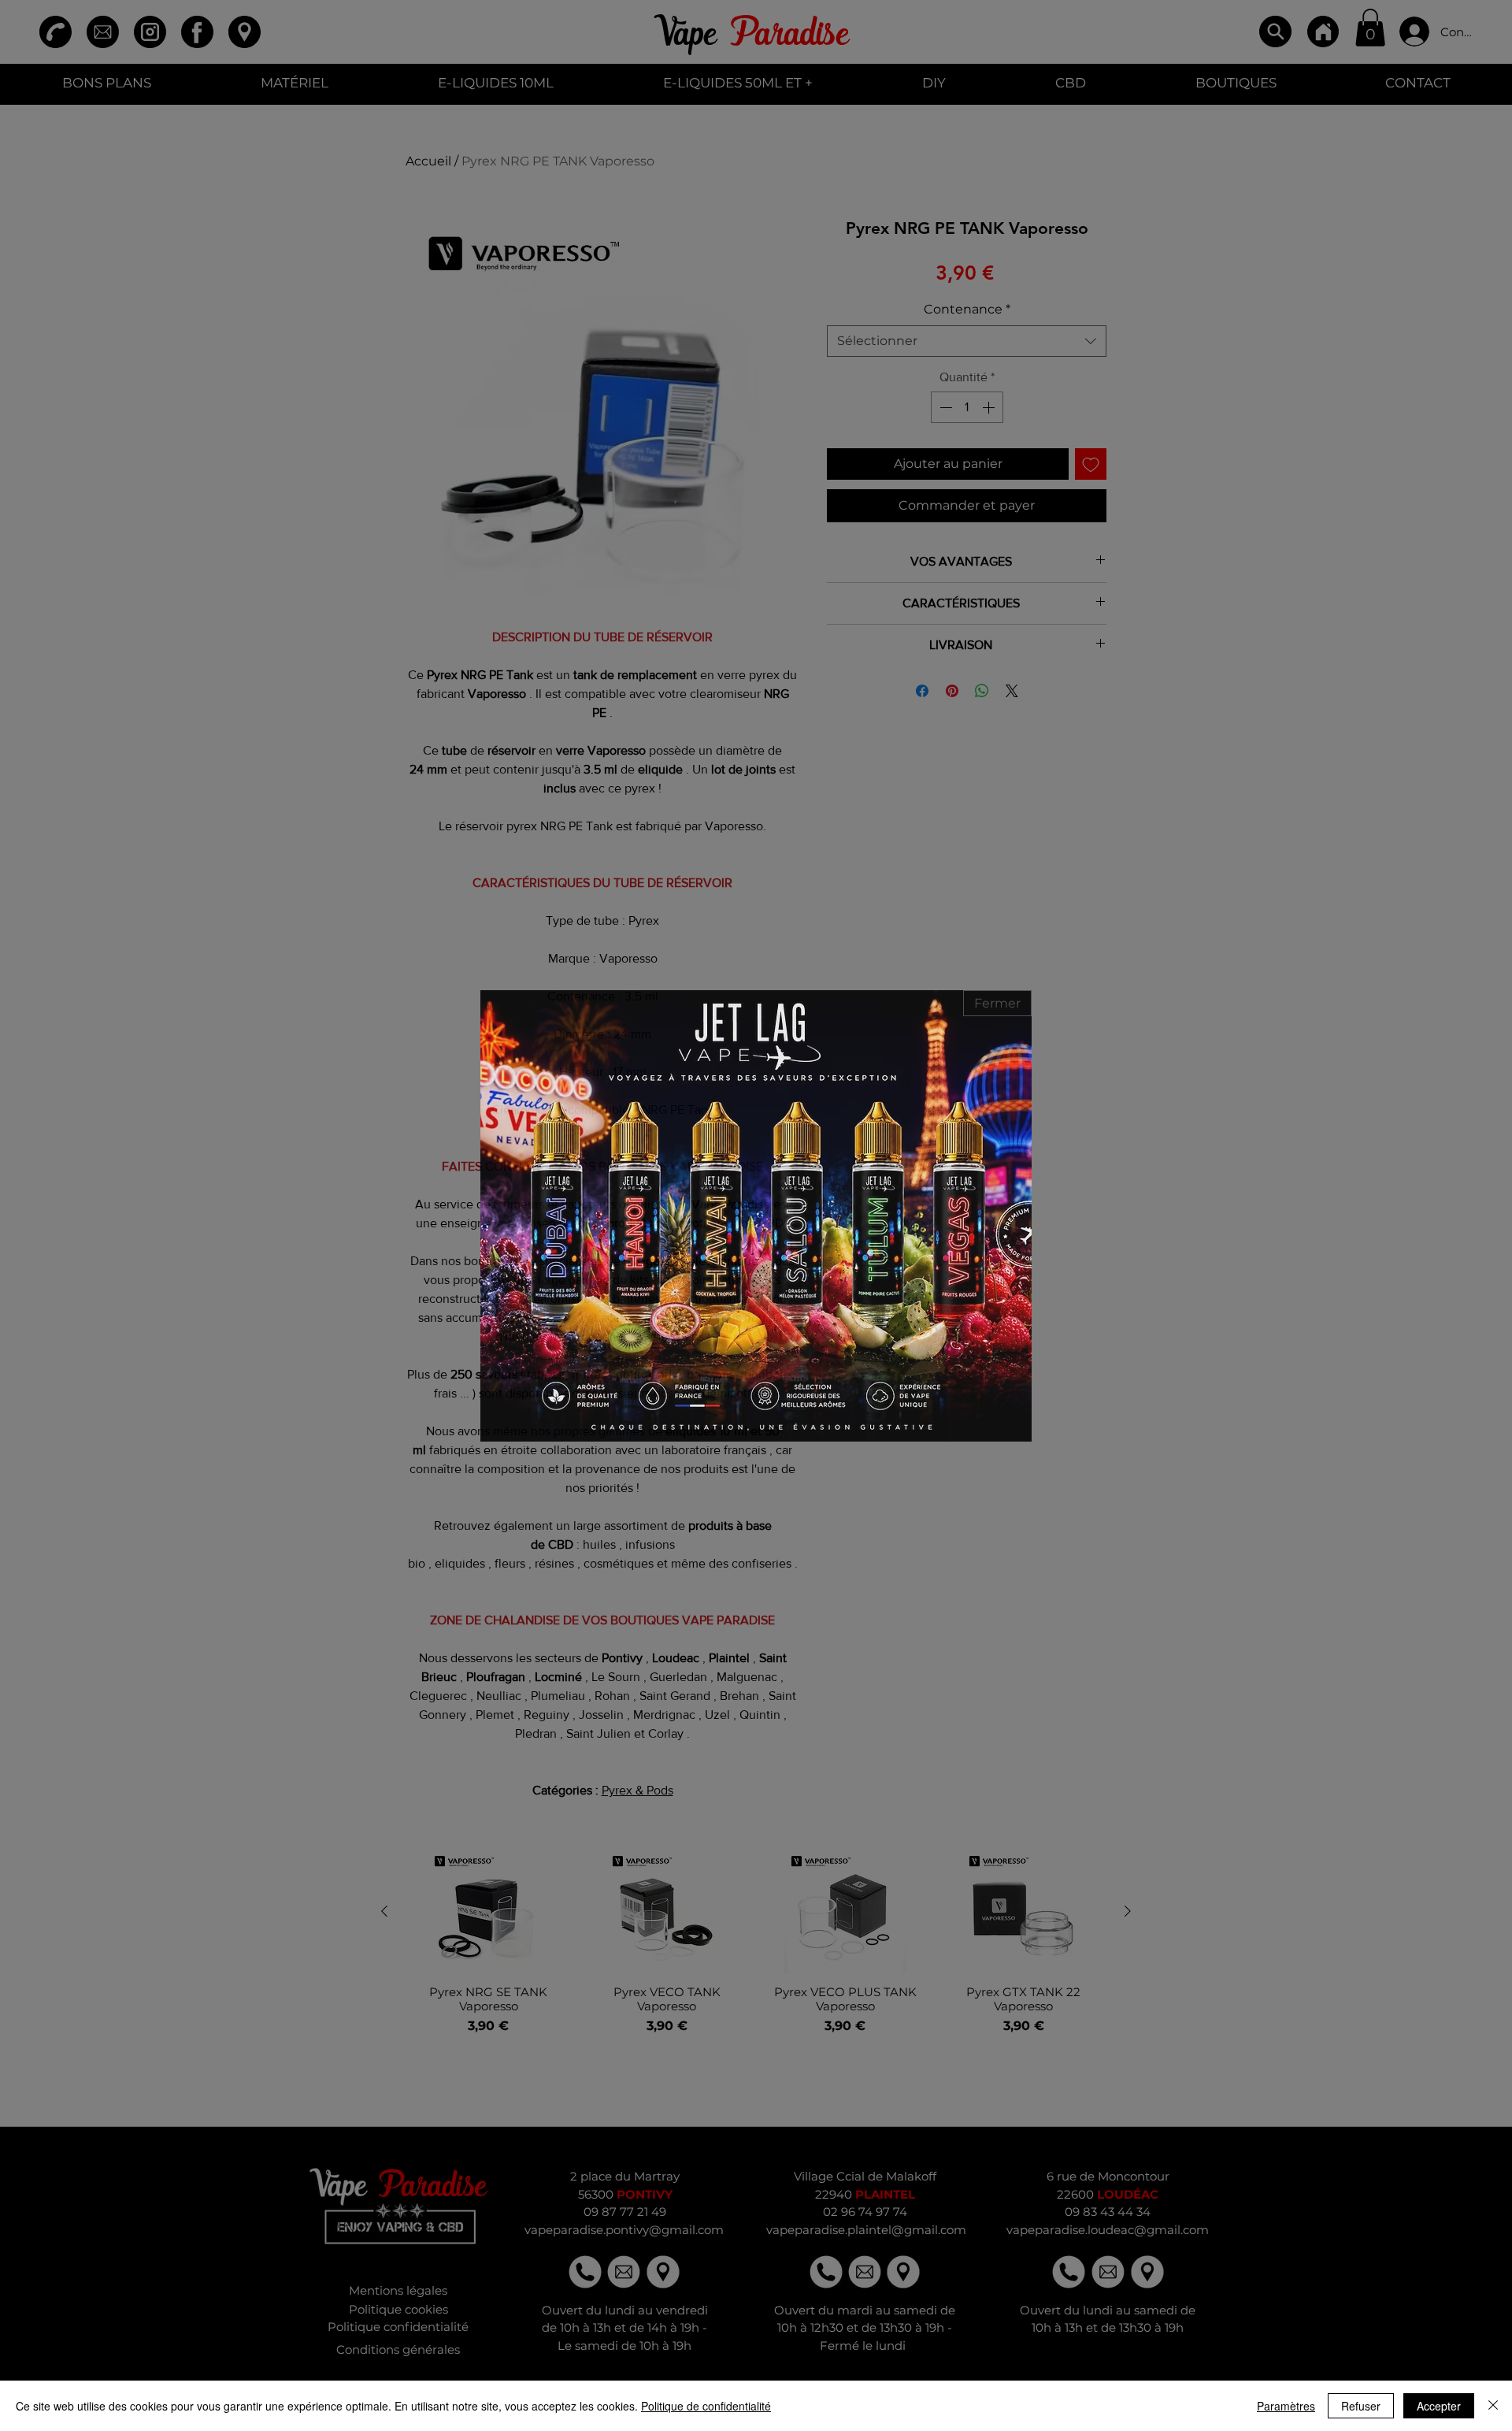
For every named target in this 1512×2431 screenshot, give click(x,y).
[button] (997, 1003)
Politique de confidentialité (706, 2406)
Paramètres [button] (1286, 2406)
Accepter (1439, 2406)
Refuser (1361, 2406)
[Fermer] (1493, 2406)
